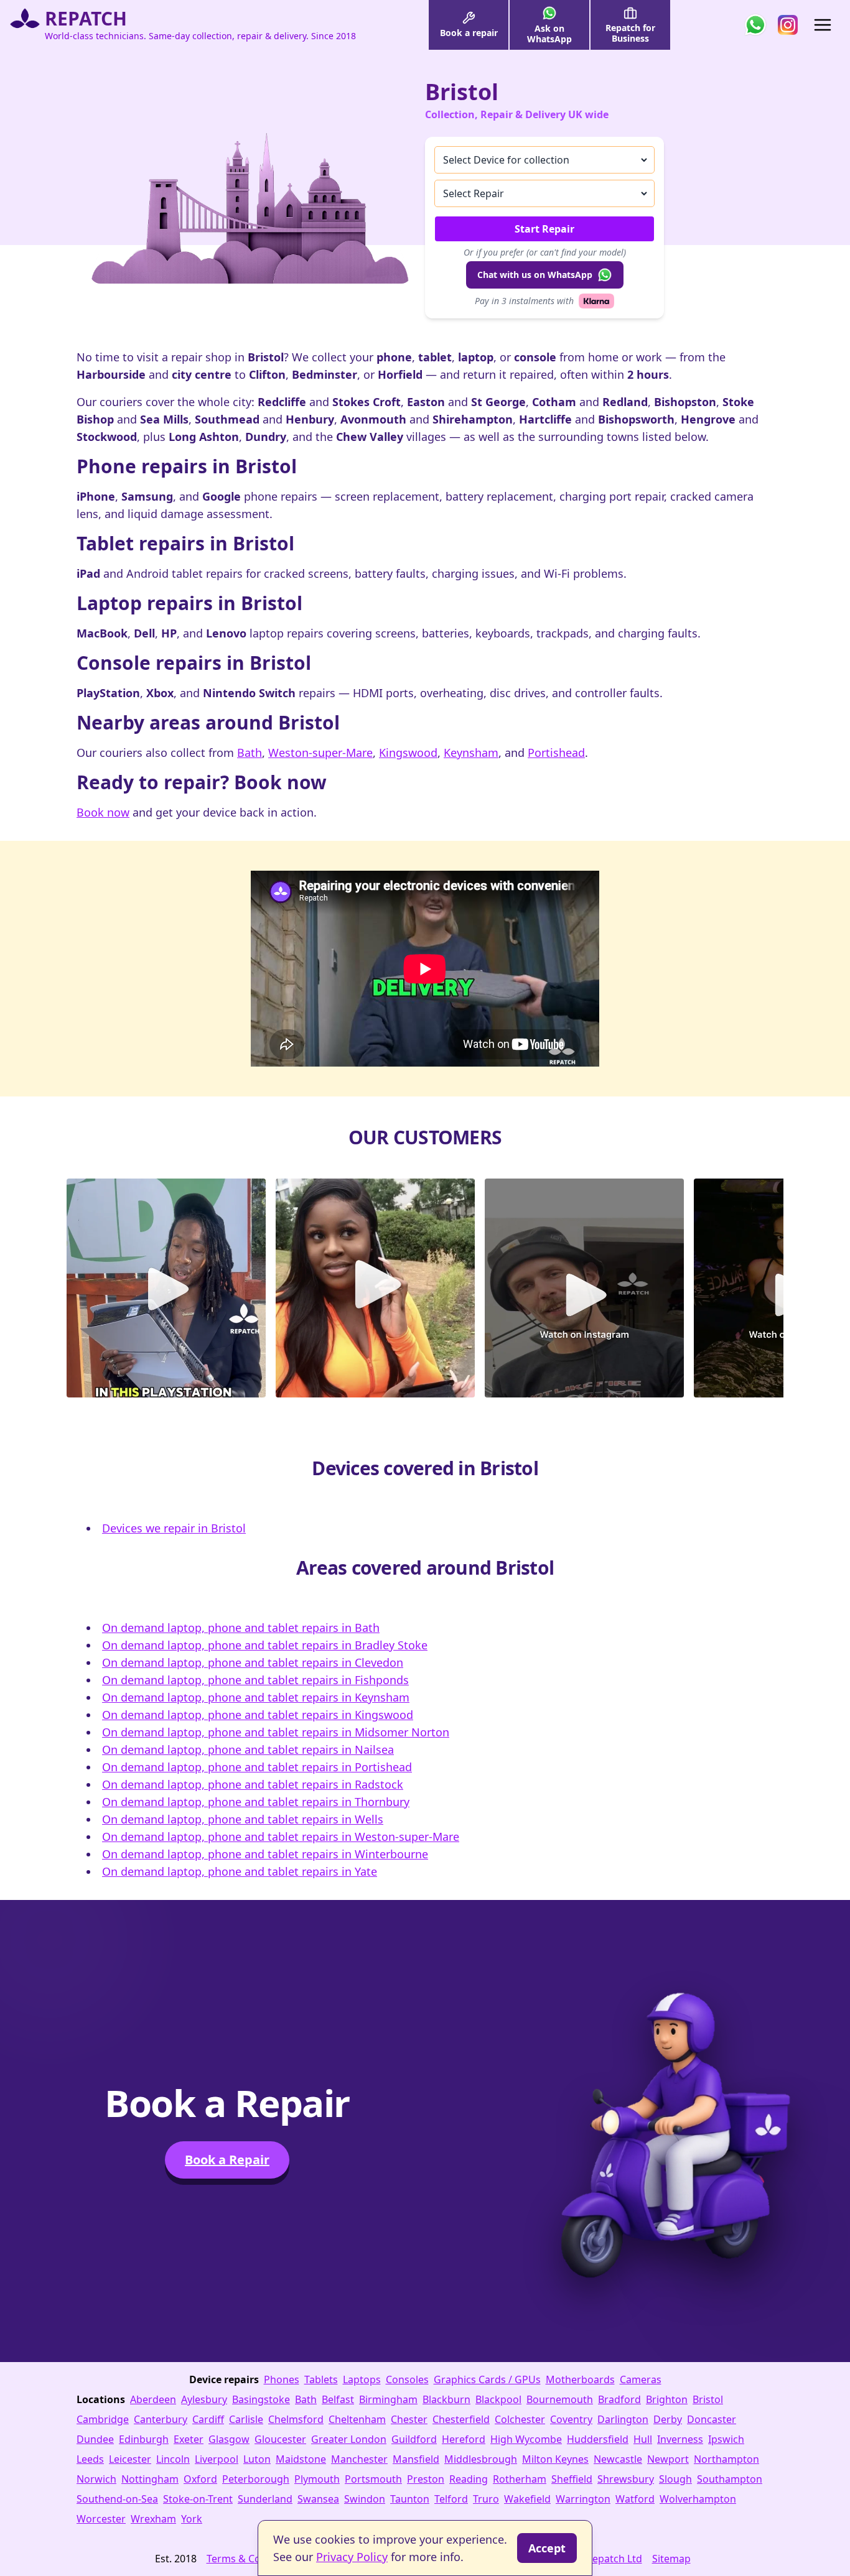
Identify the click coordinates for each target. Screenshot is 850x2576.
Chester (409, 2419)
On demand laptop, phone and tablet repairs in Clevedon (253, 1662)
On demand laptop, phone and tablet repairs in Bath (241, 1628)
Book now (103, 812)
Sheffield (572, 2479)
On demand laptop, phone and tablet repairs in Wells (243, 1819)
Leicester (130, 2459)
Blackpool (498, 2399)
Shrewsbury (626, 2479)
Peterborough (256, 2479)
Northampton (726, 2459)
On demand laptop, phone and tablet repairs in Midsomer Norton (276, 1732)
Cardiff (208, 2419)
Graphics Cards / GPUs (487, 2379)
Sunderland (265, 2499)
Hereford (464, 2439)
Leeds (90, 2459)
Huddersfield (598, 2439)
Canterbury (161, 2419)
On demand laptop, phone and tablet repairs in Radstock (253, 1784)
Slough (675, 2479)
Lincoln (173, 2459)
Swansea (318, 2499)
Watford (635, 2499)
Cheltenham (357, 2419)
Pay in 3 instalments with (524, 301)
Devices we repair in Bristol (174, 1528)
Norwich (96, 2479)
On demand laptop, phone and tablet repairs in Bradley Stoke (265, 1645)
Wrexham (153, 2519)
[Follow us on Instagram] (788, 25)
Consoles (407, 2379)
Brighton (667, 2399)
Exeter (189, 2439)
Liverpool (217, 2459)
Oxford (200, 2479)
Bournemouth (560, 2399)
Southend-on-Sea (117, 2499)
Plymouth (317, 2479)
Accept (547, 2548)
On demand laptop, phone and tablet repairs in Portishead (257, 1767)
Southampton (730, 2479)
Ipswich (726, 2439)
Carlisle (246, 2419)
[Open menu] (823, 25)
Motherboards (580, 2379)
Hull (643, 2439)
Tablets (321, 2379)
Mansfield (416, 2459)
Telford (451, 2499)
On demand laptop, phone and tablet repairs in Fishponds (255, 1680)
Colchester (520, 2419)
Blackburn (446, 2399)
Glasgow (229, 2439)
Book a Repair (227, 2160)
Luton (257, 2459)
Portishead (556, 753)
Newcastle (618, 2459)
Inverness (680, 2439)
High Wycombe (526, 2439)
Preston (426, 2479)
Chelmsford (296, 2419)
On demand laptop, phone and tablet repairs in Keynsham (256, 1697)
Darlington (623, 2419)
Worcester (101, 2519)
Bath (250, 753)
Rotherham (520, 2479)
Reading (469, 2479)
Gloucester (280, 2439)
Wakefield (527, 2499)
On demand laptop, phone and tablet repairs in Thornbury (256, 1802)
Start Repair (544, 229)
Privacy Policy (352, 2557)
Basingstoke (261, 2399)
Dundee (95, 2439)
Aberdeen (153, 2399)
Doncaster (712, 2419)
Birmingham (388, 2399)
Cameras (641, 2379)
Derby (668, 2419)
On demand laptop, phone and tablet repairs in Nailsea (248, 1749)
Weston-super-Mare (320, 753)
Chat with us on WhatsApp (535, 275)
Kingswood (408, 753)
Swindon (365, 2499)
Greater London (349, 2439)
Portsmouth (373, 2479)
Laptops (362, 2379)
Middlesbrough (481, 2459)
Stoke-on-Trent (198, 2499)
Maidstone (301, 2459)
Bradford (619, 2399)
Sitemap (671, 2559)
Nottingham (150, 2479)
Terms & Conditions (253, 2559)
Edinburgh (144, 2439)
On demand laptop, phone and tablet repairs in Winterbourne (265, 1854)
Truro (486, 2499)
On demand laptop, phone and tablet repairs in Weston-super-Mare (281, 1837)
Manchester (359, 2459)
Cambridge (103, 2419)
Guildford (414, 2439)
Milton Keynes (555, 2459)
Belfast (338, 2399)
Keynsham (471, 753)
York (192, 2519)
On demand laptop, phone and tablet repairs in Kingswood (258, 1715)
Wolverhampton (698, 2499)
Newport (668, 2459)
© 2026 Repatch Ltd (596, 2559)
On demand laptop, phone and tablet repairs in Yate (240, 1871)
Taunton (410, 2499)
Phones (282, 2379)
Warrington (583, 2499)
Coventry (571, 2419)
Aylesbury (204, 2399)
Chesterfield (461, 2419)
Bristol (708, 2399)
